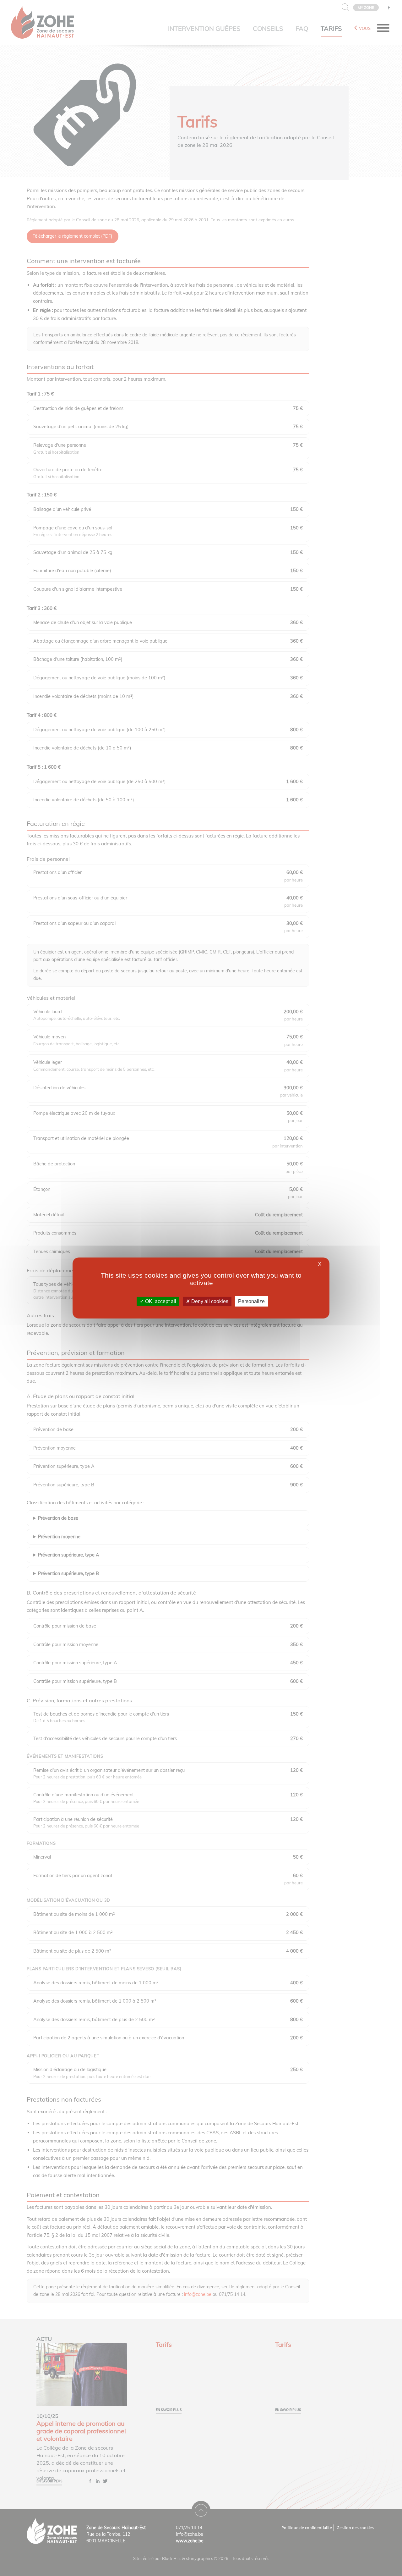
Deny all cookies (209, 1301)
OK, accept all (160, 1301)
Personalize (251, 1301)
